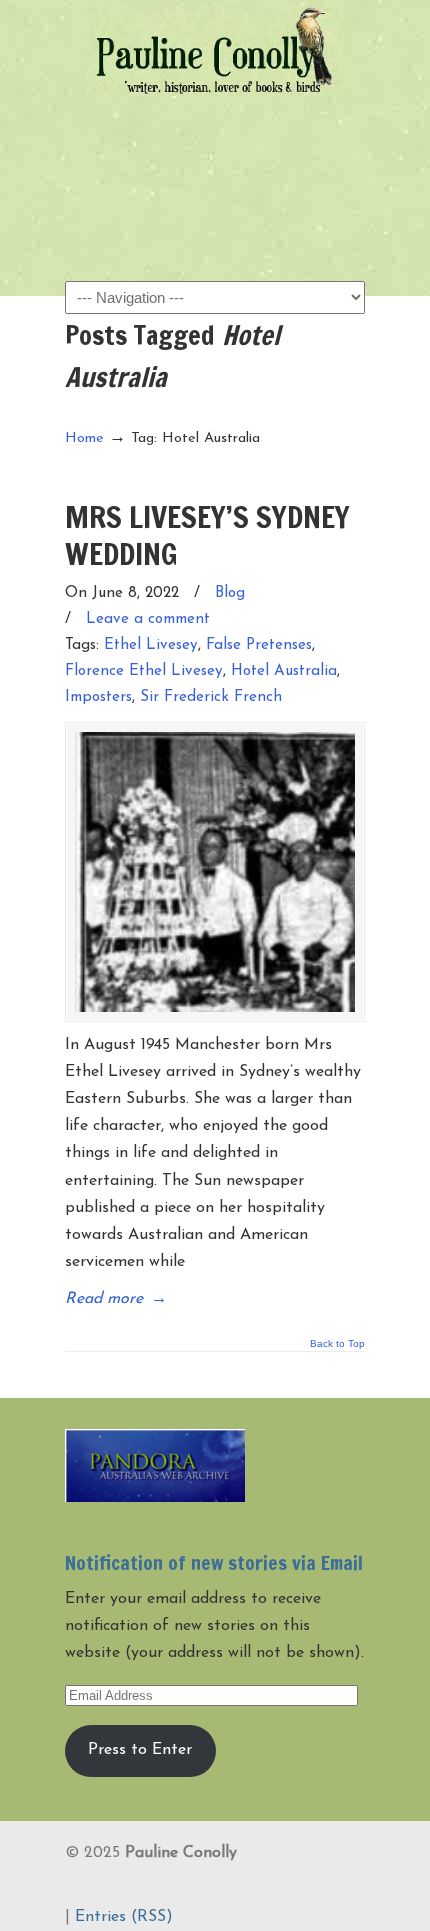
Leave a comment (148, 619)
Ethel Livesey (151, 645)
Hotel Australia (284, 671)
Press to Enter (140, 1750)
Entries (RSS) (124, 1917)
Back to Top (337, 1344)
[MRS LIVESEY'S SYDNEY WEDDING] (215, 872)
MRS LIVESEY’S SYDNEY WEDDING (207, 534)
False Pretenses (259, 645)
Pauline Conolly (215, 51)
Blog (230, 593)
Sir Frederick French (211, 697)
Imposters (98, 697)
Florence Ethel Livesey (144, 671)
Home (84, 438)
